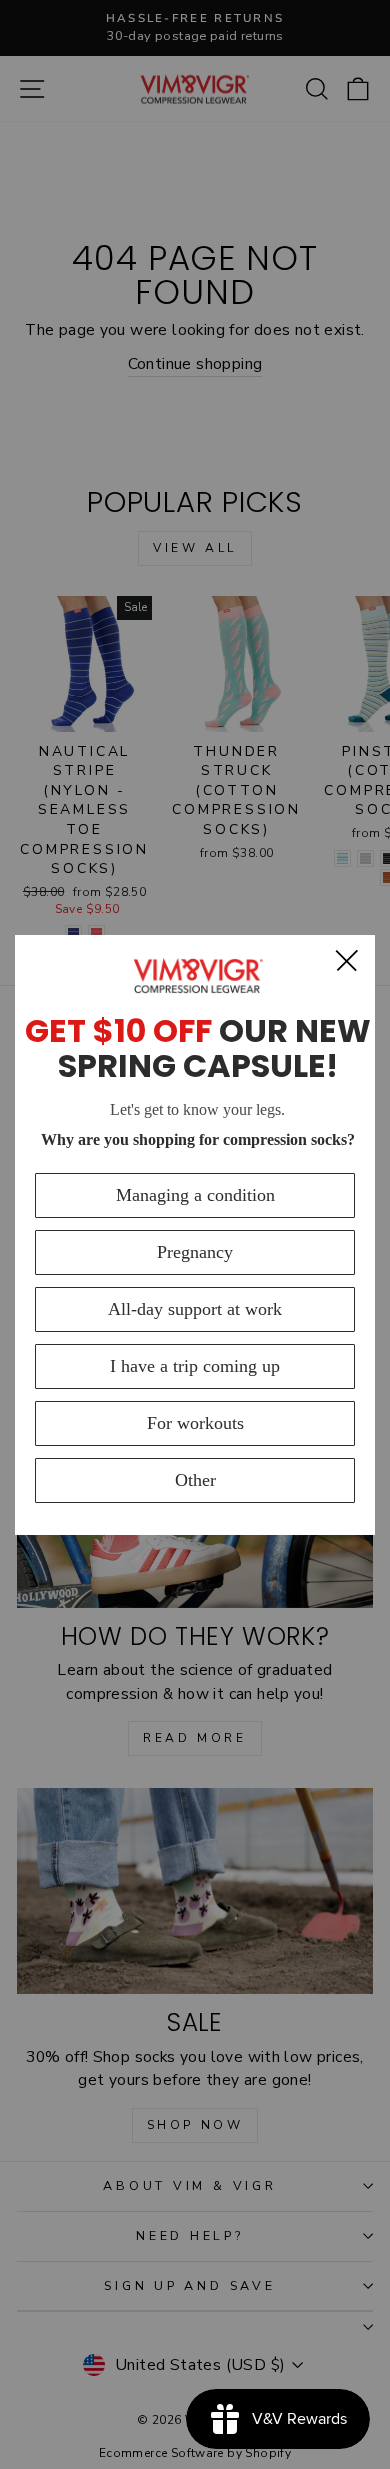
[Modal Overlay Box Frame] (195, 1235)
